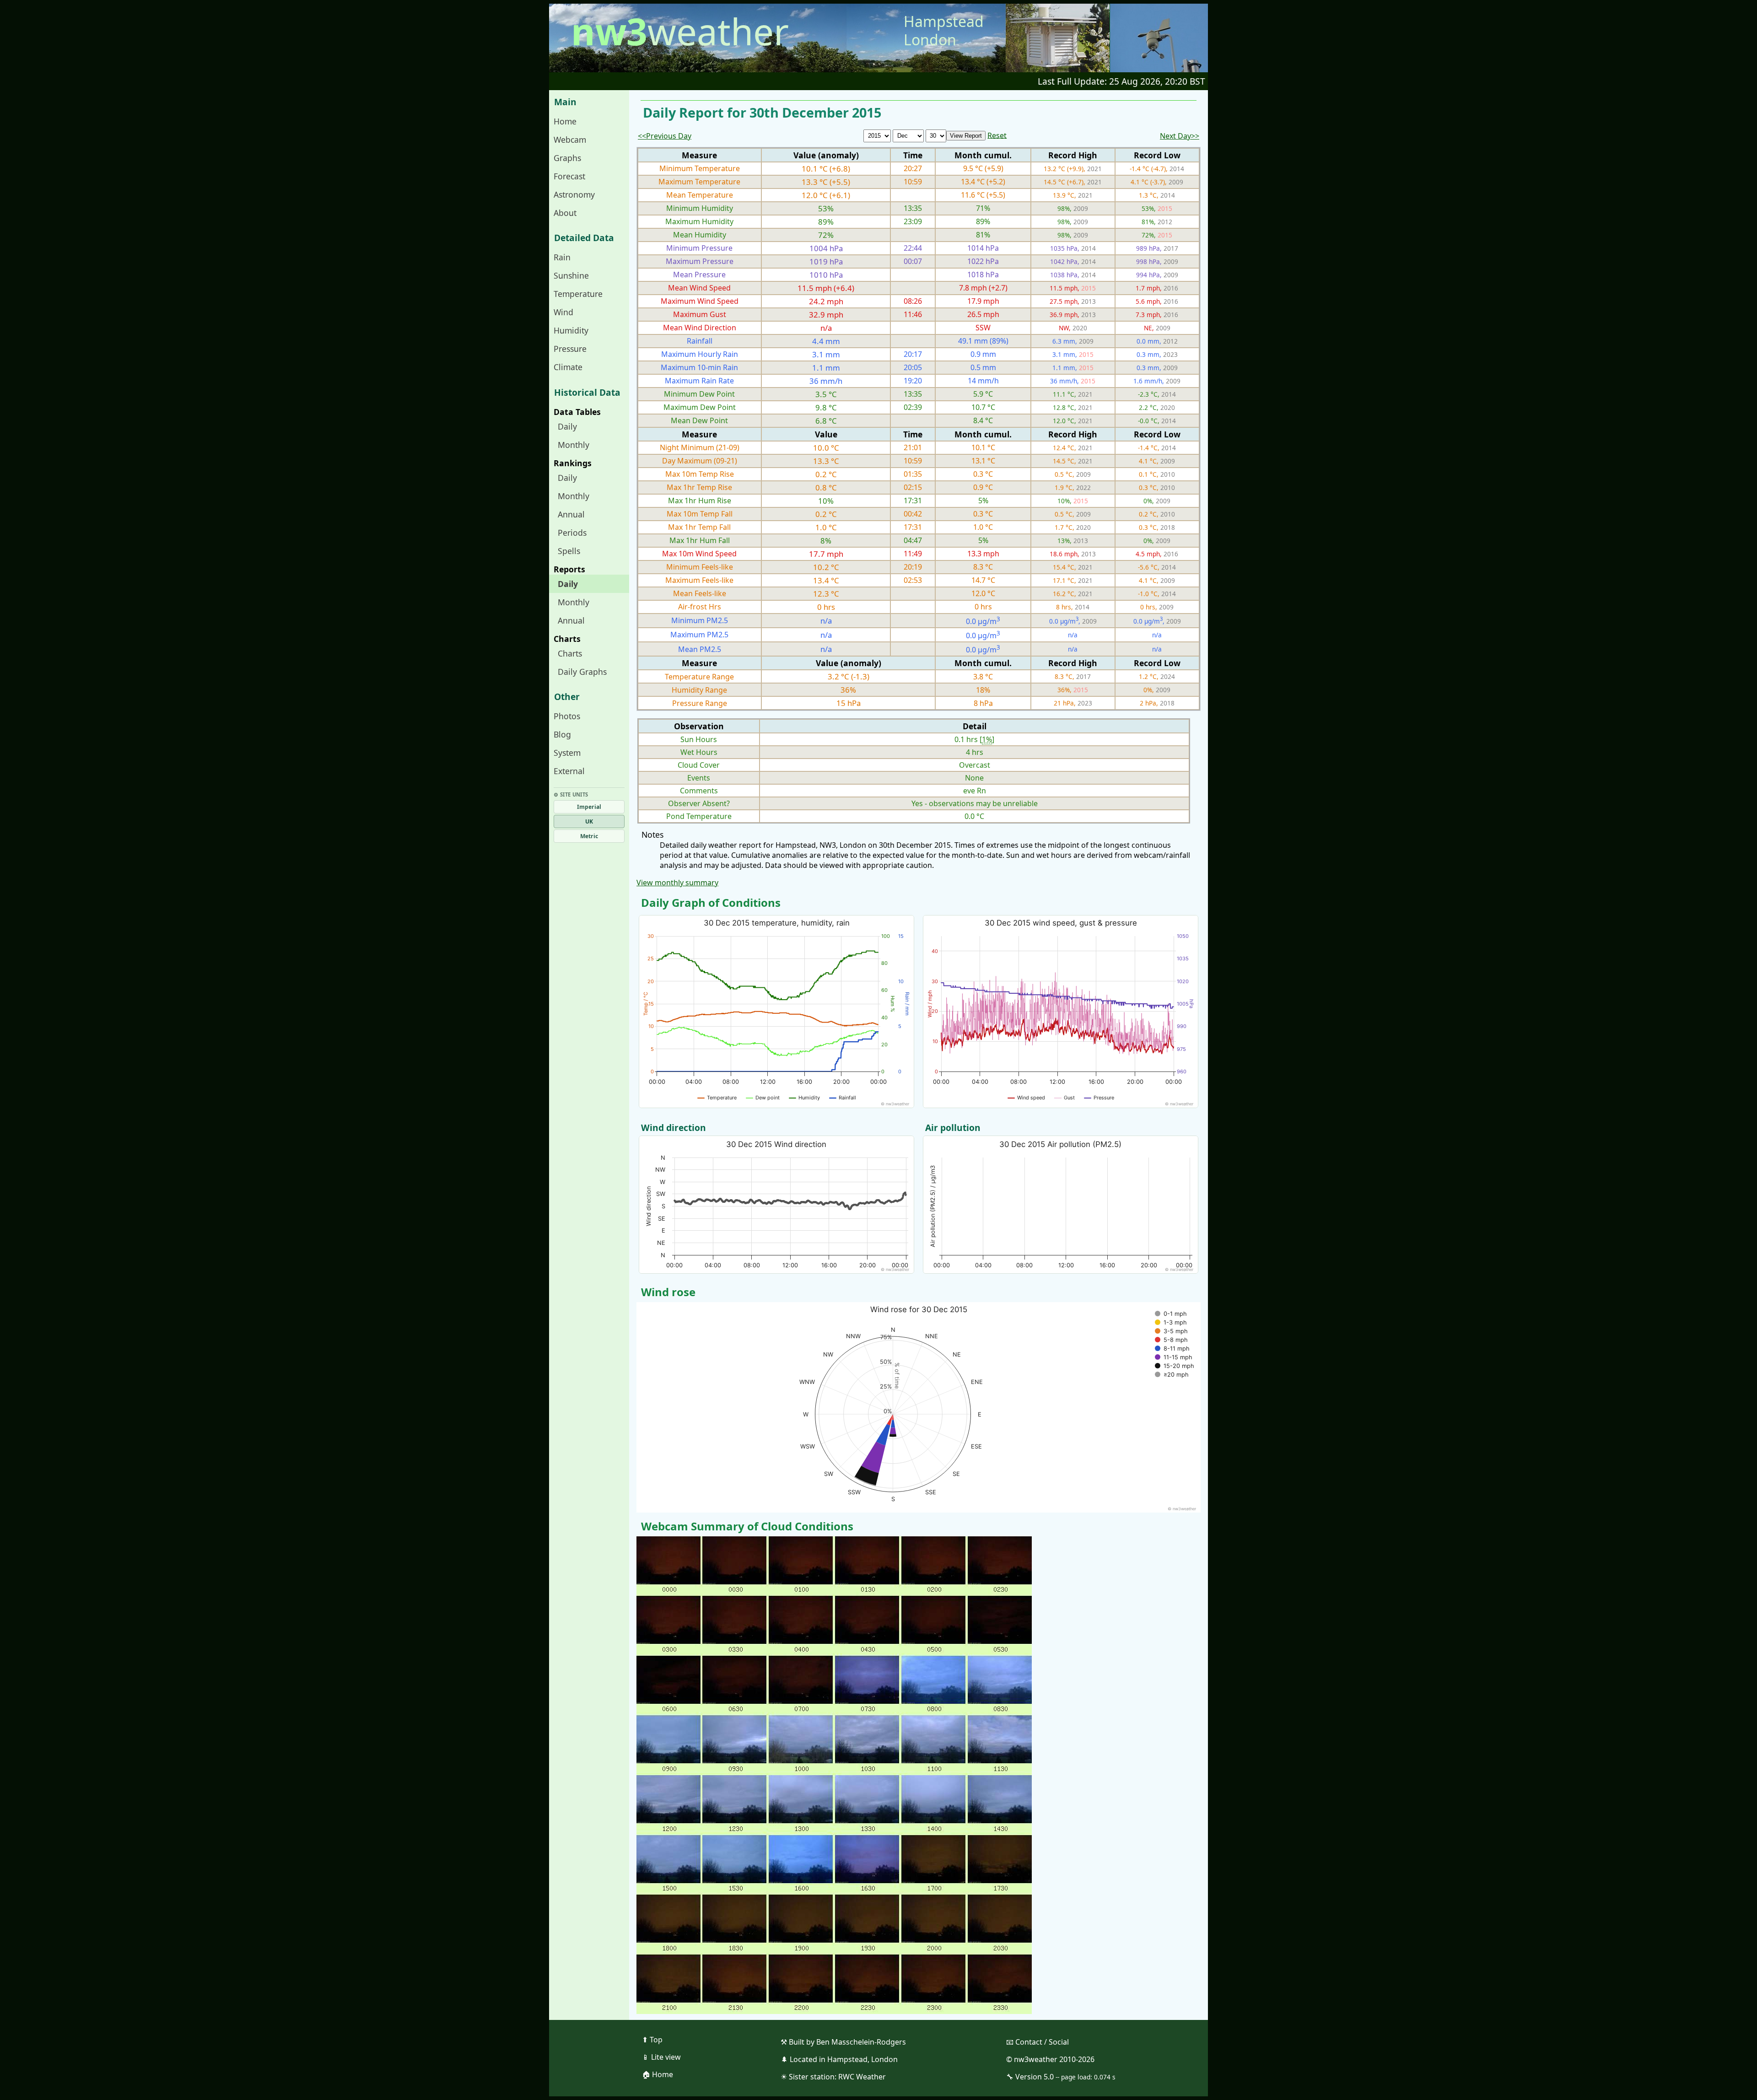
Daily (567, 426)
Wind (563, 312)
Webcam (570, 140)
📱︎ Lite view (661, 2057)
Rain (562, 257)
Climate (568, 367)
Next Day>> (1180, 136)
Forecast (569, 176)
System (567, 753)
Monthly (574, 445)
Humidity (571, 330)
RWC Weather (862, 2077)
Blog (562, 734)
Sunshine (571, 275)
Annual (571, 514)
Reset (997, 135)
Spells (569, 551)
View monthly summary (677, 883)
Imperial (589, 807)
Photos (567, 716)
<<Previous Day (665, 136)
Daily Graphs (582, 672)
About (565, 213)
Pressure (570, 349)
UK (589, 821)
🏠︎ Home (658, 2074)
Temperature (578, 294)
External (569, 771)
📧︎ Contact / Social (1037, 2042)
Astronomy (574, 194)
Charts (570, 653)
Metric (589, 836)
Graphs (567, 158)
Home (565, 121)
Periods (572, 533)
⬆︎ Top (652, 2040)
